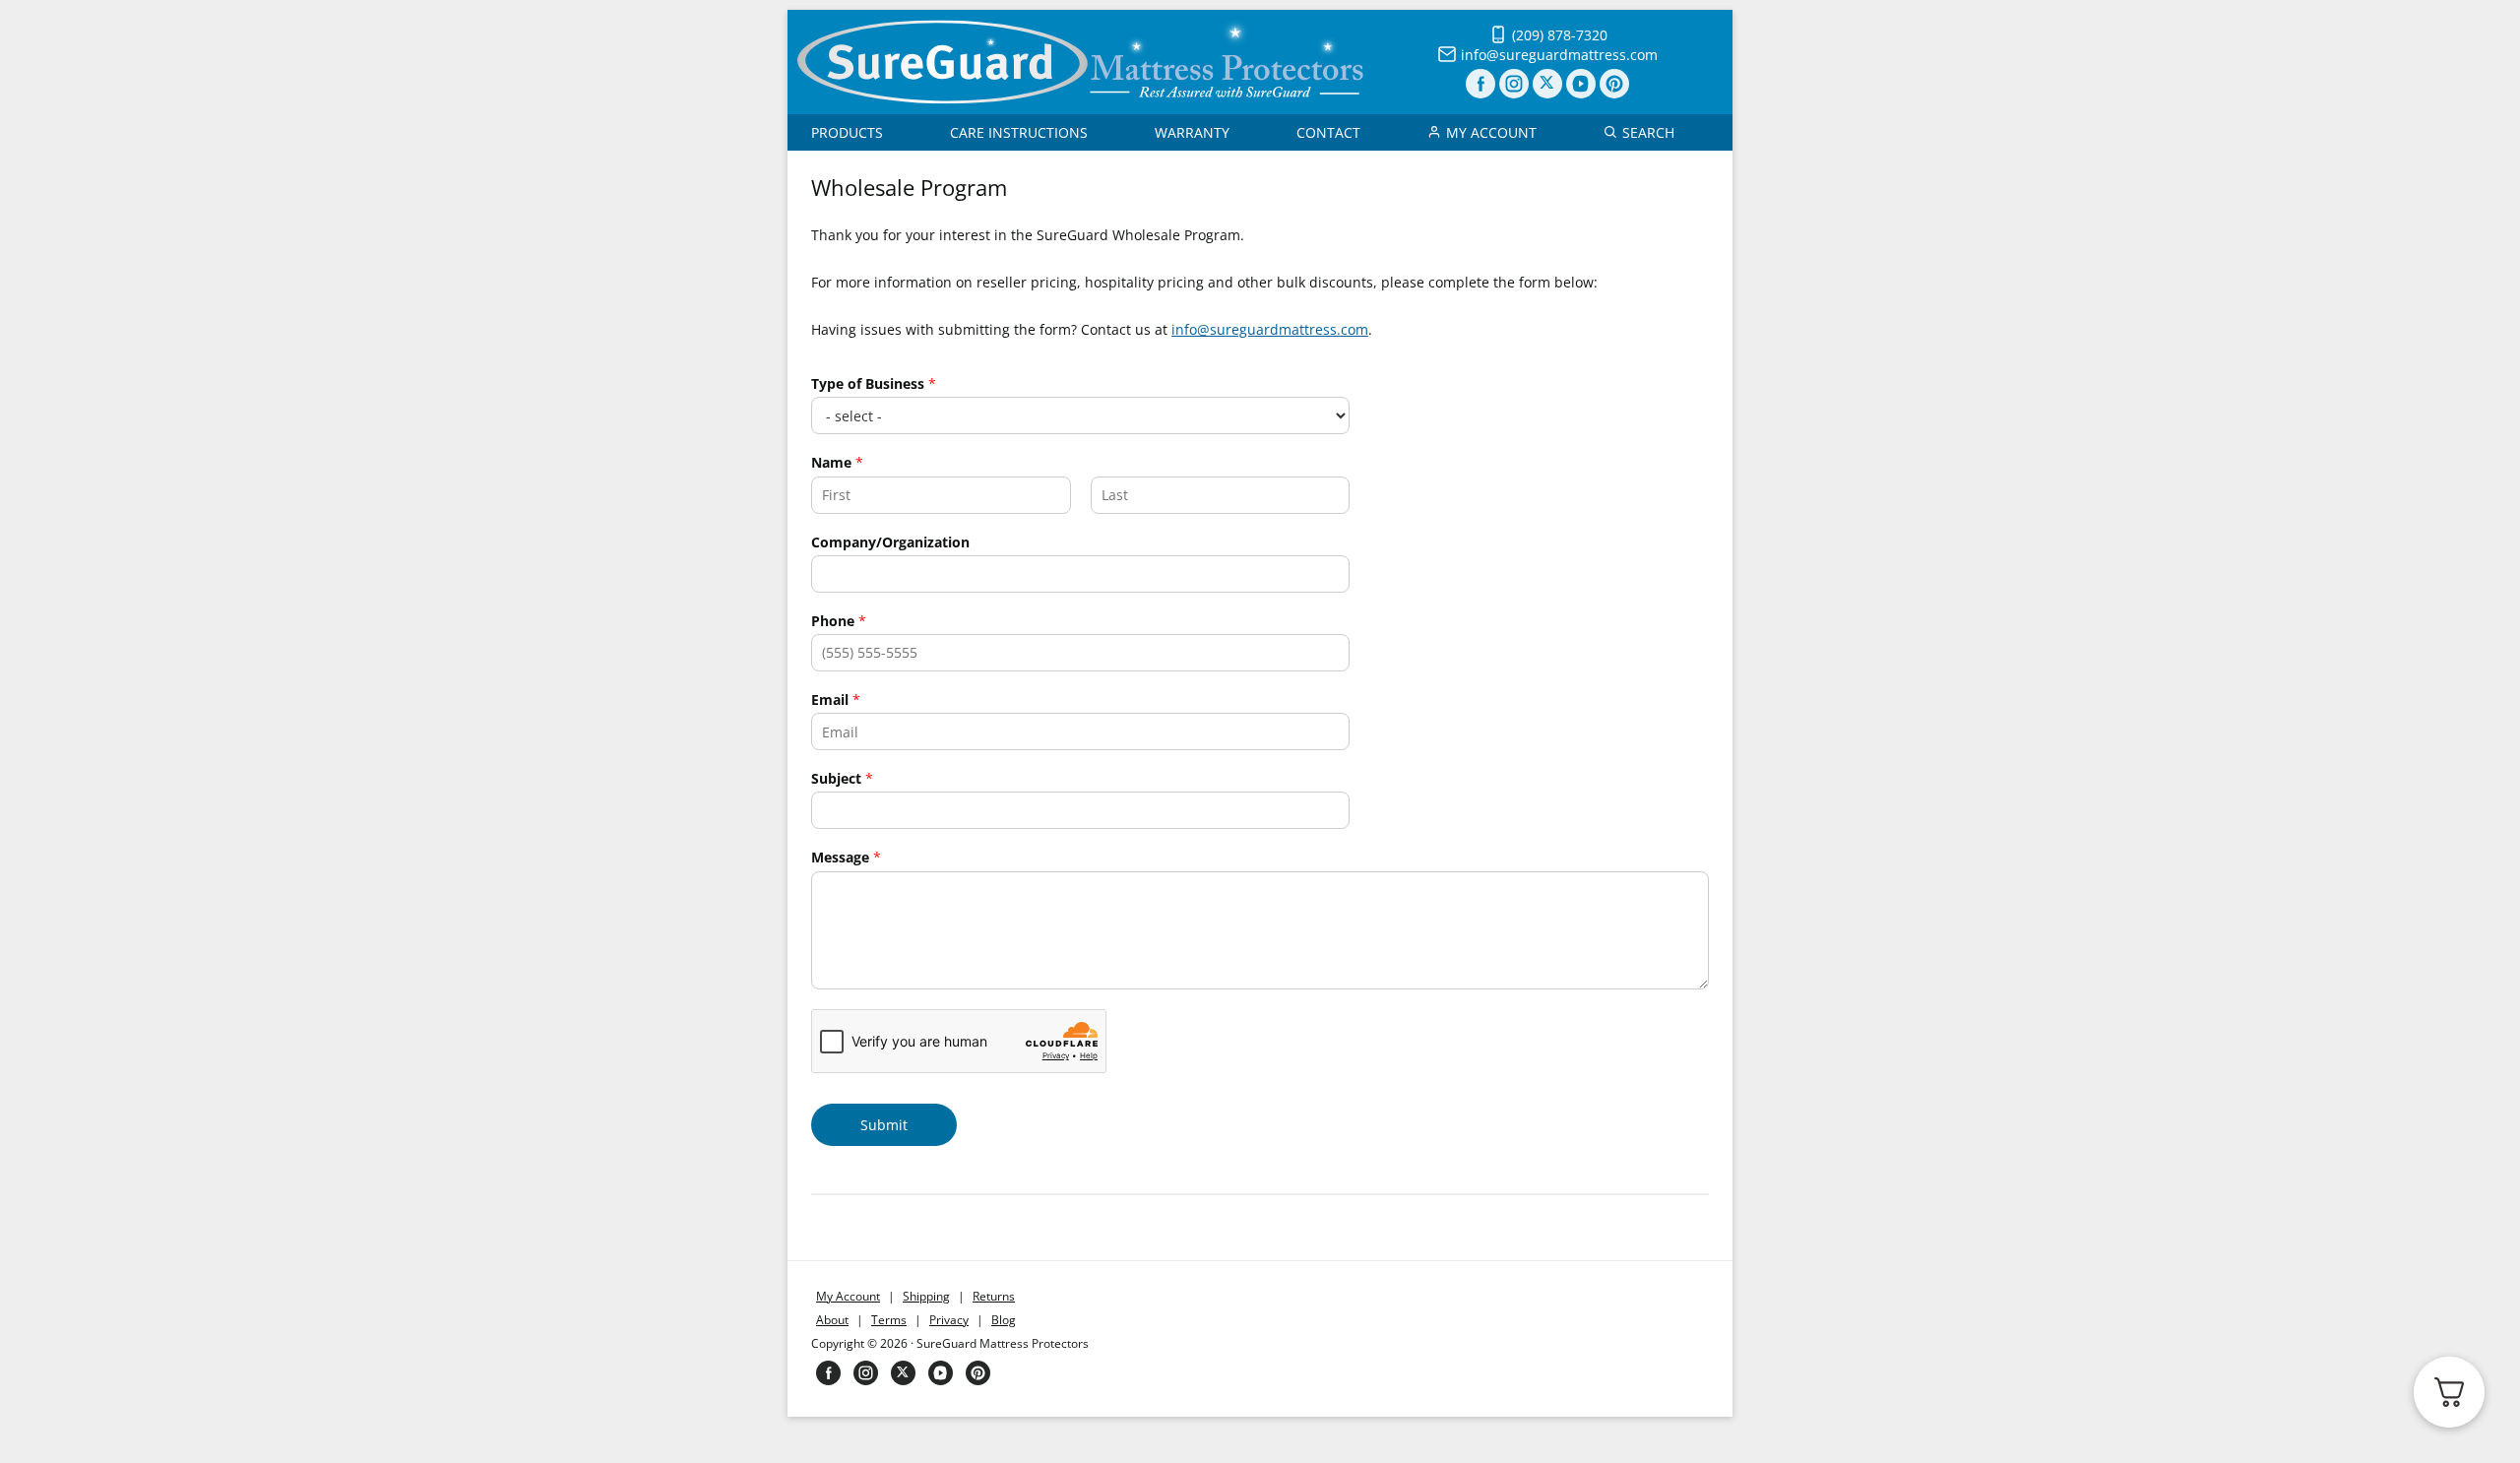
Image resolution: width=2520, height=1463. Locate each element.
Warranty (1192, 132)
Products (847, 132)
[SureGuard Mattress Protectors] (1080, 99)
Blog (1004, 1320)
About (832, 1320)
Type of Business (874, 384)
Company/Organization (890, 542)
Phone (839, 621)
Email (836, 700)
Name (837, 463)
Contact (1328, 132)
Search (1648, 132)
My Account (1491, 132)
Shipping (926, 1296)
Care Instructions (1019, 132)
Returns (994, 1296)
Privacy (949, 1320)
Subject (842, 779)
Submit (884, 1125)
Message (846, 858)
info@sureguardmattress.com (1270, 329)
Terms (889, 1320)
